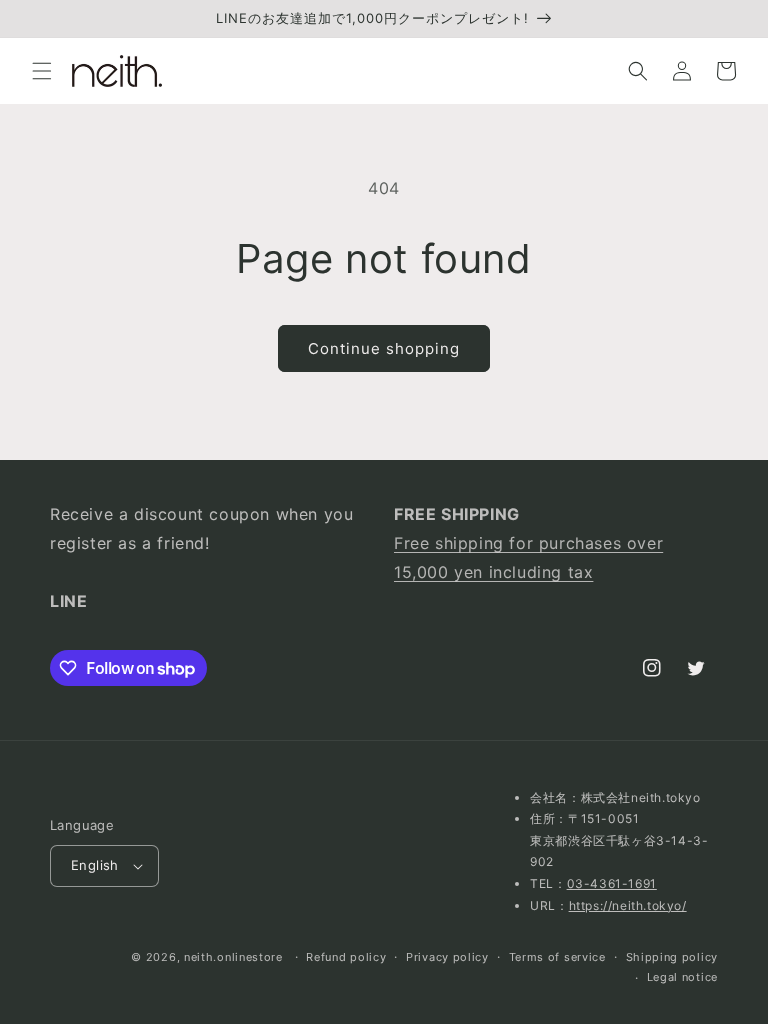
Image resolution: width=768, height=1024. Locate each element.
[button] (42, 71)
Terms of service (557, 957)
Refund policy (346, 957)
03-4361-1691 (612, 883)
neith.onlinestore (233, 957)
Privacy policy (447, 957)
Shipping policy (672, 957)
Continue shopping (384, 348)
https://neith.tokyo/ (628, 905)
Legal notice (682, 977)
